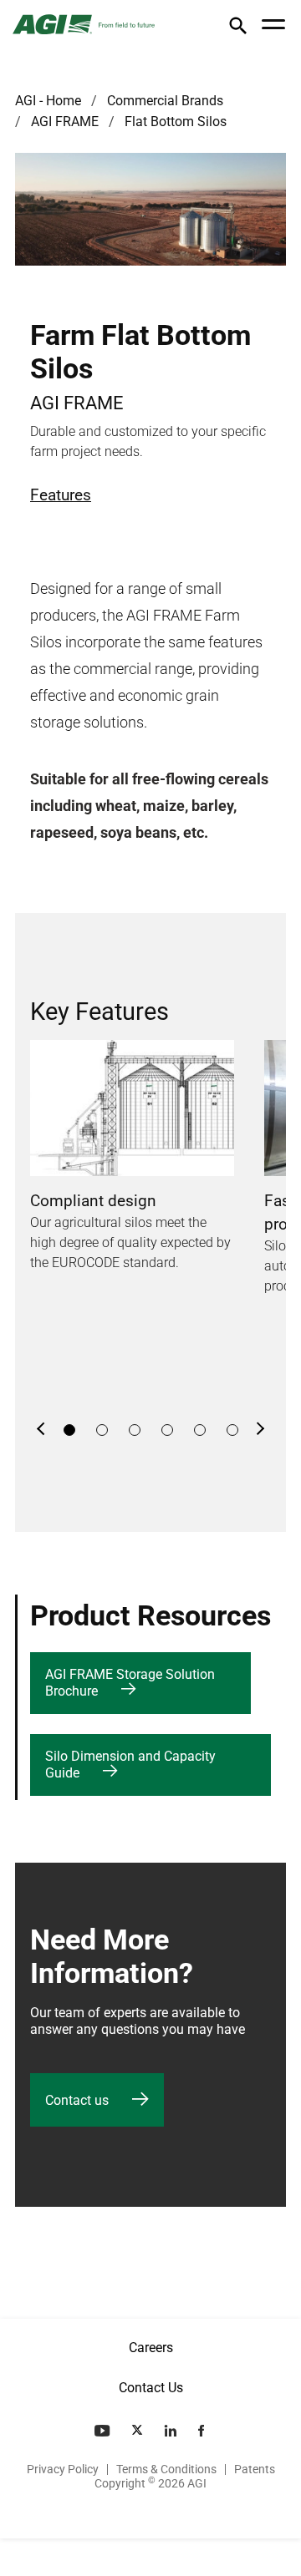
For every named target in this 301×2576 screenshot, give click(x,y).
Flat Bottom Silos (176, 122)
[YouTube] (104, 2431)
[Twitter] (139, 2431)
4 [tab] (167, 1430)
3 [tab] (135, 1430)
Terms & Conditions (166, 2469)
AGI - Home (48, 101)
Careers (151, 2348)
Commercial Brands (165, 101)
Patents (255, 2469)
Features (61, 495)
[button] (238, 29)
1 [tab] (69, 1430)
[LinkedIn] (172, 2431)
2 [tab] (102, 1430)
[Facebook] (203, 2431)
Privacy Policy (63, 2469)
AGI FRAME (65, 122)
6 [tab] (232, 1430)
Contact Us (151, 2388)
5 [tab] (200, 1430)
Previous (41, 1430)
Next (260, 1430)
